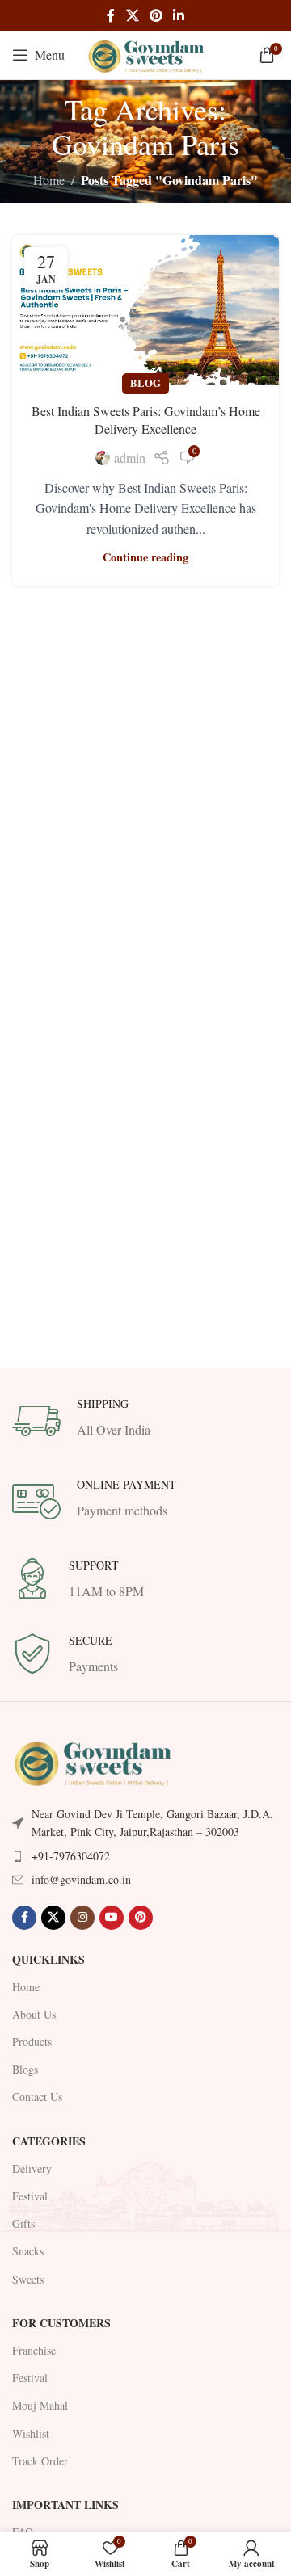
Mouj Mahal (40, 2405)
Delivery (32, 2168)
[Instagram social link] (82, 1918)
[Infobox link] (145, 1421)
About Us (34, 2014)
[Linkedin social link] (179, 15)
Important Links (65, 2505)
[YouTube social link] (112, 1918)
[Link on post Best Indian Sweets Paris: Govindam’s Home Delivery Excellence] (145, 310)
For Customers (61, 2323)
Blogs (25, 2069)
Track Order (40, 2461)
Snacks (28, 2251)
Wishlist (31, 2433)
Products (32, 2042)
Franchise (34, 2350)
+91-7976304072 (71, 1856)
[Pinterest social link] (156, 15)
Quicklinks (48, 1959)
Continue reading (145, 557)
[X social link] (132, 15)
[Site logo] (145, 53)
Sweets (28, 2279)
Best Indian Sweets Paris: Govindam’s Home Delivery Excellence (146, 420)
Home (49, 180)
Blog (145, 383)
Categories (49, 2141)
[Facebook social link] (111, 15)
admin (130, 458)
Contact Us (37, 2097)
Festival (30, 2196)
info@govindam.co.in (81, 1879)
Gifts (23, 2223)
